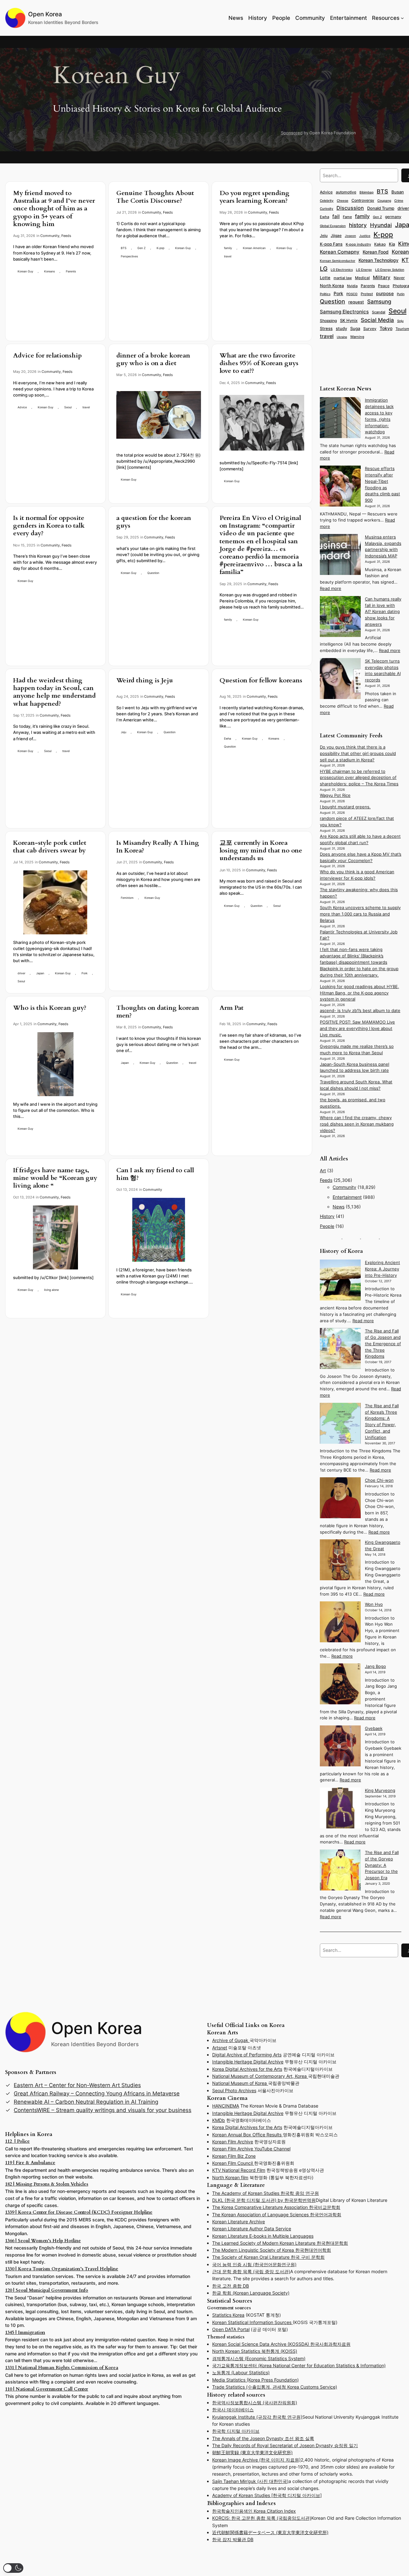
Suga (355, 329)
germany (393, 217)
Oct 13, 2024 (24, 1197)
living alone (51, 1290)
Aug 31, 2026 (24, 236)
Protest (367, 294)
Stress (326, 328)
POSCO (352, 294)
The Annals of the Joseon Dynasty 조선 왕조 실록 (263, 2438)
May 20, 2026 (25, 372)
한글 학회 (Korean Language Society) (251, 2293)
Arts (277, 2055)
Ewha (228, 738)
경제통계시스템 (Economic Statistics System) (259, 2358)
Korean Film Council (233, 2163)
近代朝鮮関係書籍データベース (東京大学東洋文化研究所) (270, 2532)
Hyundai (381, 225)
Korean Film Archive (233, 2142)
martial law (343, 278)
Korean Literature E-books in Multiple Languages (263, 2236)
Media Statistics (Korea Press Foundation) (255, 2380)
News (339, 1207)
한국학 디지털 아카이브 (236, 2431)
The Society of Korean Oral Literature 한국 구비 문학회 (268, 2257)
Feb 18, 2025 (230, 1024)
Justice (365, 236)
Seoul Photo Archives (234, 2090)
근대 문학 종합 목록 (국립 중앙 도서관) (251, 2271)
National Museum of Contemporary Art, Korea (260, 2076)
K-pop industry (358, 244)
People (327, 1226)
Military (382, 277)
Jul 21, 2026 (127, 212)
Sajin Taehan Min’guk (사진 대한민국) (250, 2481)
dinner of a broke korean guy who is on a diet (153, 359)
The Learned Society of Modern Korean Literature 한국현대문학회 (280, 2243)
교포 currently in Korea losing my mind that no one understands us (261, 851)
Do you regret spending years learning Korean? (255, 197)
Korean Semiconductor (338, 261)
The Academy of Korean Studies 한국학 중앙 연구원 (266, 2193)
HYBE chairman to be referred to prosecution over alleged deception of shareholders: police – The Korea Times (359, 778)
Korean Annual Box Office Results (247, 2135)
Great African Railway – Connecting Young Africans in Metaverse (97, 2093)
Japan (40, 973)
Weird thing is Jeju (145, 680)
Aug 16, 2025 (231, 696)
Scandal (379, 312)
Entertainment (347, 1197)
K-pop (160, 248)
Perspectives (129, 256)
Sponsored (292, 133)
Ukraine (342, 337)
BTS (124, 248)
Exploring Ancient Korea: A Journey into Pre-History (382, 1269)
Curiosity (327, 208)
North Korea (332, 286)
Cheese (343, 200)
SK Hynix (349, 320)
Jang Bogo (375, 1666)
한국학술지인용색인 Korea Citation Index (254, 2511)
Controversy (363, 200)
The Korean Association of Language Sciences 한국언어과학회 (277, 2215)
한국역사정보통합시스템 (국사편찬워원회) (255, 2403)
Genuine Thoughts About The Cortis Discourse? (155, 197)
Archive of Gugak (231, 2040)
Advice (22, 407)
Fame (347, 217)
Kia (392, 244)
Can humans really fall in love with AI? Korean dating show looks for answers (383, 612)
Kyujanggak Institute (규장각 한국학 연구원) (257, 2417)
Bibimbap (367, 192)
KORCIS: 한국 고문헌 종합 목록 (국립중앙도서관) (262, 2518)
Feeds (66, 236)
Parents (71, 271)
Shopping (328, 321)
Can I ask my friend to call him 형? (155, 1174)
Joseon (350, 236)
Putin (401, 294)
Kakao (380, 244)
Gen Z (142, 248)
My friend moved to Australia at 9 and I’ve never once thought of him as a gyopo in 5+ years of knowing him (54, 209)
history (358, 225)
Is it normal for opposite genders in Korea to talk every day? (49, 526)
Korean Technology (378, 260)
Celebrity (327, 200)
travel (228, 256)
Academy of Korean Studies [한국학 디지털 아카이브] (267, 2495)
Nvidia (352, 286)
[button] (13, 2568)
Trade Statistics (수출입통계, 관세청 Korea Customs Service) (275, 2387)
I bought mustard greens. (345, 807)
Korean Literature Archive (239, 2222)
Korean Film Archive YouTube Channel (251, 2149)
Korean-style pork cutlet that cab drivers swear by (50, 847)
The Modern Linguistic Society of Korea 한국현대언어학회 (272, 2250)
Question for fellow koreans (261, 680)
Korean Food (376, 252)
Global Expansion (333, 226)
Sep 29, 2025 (128, 537)
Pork (85, 973)
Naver (399, 278)
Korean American (254, 248)
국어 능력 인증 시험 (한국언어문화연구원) (254, 2264)
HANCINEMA (226, 2106)
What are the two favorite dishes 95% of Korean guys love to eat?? (259, 363)
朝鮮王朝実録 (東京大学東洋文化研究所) (252, 2452)
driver (21, 973)
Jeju (123, 732)
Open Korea (45, 14)
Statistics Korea (228, 2315)
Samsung (379, 302)
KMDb (219, 2120)
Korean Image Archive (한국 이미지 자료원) (256, 2460)
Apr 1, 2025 (23, 1024)
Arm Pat (232, 1008)
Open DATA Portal (231, 2329)
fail (336, 216)
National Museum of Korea (240, 2083)
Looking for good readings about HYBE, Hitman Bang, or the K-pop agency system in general (359, 993)
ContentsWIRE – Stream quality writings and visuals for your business (103, 2110)
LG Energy (364, 270)
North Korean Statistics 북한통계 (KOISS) (255, 2351)
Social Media (377, 320)
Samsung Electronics (344, 312)
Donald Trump (381, 208)
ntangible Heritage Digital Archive (248, 2062)
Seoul (68, 407)
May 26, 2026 (231, 212)
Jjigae (336, 236)
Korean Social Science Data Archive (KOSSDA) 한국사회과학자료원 (281, 2344)
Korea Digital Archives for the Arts (247, 2069)
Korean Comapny (340, 252)
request (356, 302)
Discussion (350, 208)
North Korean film (230, 2177)
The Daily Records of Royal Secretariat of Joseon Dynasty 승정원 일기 (285, 2445)
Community (50, 236)
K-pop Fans (331, 244)
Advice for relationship (47, 356)
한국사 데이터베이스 (233, 2410)
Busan (398, 192)
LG (324, 269)
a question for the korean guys (154, 522)
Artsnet (220, 2048)
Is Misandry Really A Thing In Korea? (158, 847)
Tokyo (386, 328)
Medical (362, 278)
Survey (370, 329)
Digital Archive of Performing (243, 2055)
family (228, 248)
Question (153, 573)
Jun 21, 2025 (127, 862)
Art (323, 1170)
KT (405, 260)
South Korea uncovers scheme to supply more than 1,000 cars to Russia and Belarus (360, 914)
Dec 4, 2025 (230, 383)
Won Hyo (374, 1604)
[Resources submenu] (402, 18)
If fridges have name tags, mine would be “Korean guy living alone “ (55, 1178)
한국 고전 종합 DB (231, 2286)
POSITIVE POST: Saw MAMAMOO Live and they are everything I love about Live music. (357, 1029)
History (327, 1216)
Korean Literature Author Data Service (252, 2229)
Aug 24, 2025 (128, 696)
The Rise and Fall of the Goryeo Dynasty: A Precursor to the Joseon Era (382, 1865)
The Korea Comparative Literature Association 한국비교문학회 (276, 2207)
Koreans (50, 271)
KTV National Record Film (239, 2170)
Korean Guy (25, 271)
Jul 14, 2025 (23, 862)
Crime (399, 200)
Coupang (384, 201)
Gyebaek (374, 1728)
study (341, 328)
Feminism (127, 898)
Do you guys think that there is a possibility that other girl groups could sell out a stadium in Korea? (358, 754)
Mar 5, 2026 (127, 375)
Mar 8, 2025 (127, 1027)
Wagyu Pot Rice (335, 795)
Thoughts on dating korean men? (158, 1012)
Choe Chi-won (379, 1480)
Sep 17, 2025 (24, 715)
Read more (331, 589)
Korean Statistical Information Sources (252, 2322)
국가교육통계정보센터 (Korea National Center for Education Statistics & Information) (299, 2365)
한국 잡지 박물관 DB (233, 2539)
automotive (346, 192)
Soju (400, 321)
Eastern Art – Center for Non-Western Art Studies (77, 2085)
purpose (385, 293)
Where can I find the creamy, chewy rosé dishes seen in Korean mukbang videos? (357, 1124)
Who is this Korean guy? (50, 1008)
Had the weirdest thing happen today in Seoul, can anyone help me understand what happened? (54, 692)
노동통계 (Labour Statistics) (241, 2372)
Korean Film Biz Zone (234, 2156)
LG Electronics (342, 270)
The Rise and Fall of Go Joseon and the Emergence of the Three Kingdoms (383, 1344)
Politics (325, 294)
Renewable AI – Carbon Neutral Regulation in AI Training (86, 2102)
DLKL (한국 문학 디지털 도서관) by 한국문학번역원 (264, 2200)
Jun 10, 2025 (230, 870)
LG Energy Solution (390, 270)
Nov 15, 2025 (24, 545)
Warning (357, 337)
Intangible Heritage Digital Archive (248, 2113)
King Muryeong (380, 1791)
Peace (384, 286)
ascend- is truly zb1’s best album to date (360, 1011)
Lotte (325, 278)
